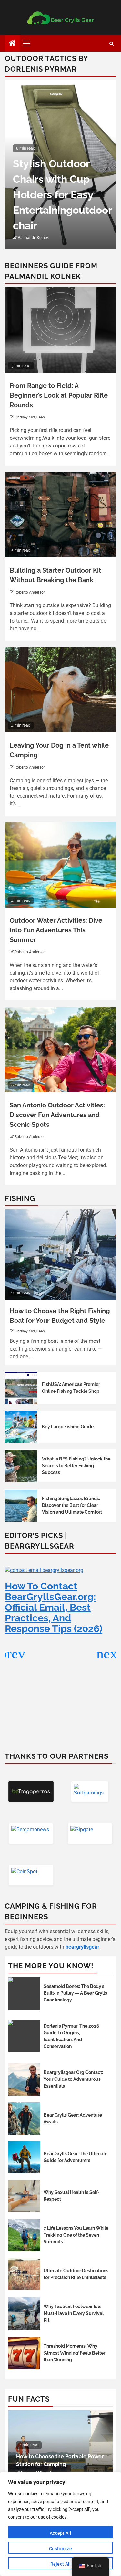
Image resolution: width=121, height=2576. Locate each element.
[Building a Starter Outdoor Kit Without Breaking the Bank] (60, 515)
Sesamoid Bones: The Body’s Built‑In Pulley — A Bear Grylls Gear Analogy (75, 1993)
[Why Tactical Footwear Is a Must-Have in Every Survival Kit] (24, 2314)
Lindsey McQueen (30, 417)
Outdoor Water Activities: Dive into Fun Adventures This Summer (56, 930)
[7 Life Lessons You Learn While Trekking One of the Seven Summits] (24, 2235)
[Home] (12, 44)
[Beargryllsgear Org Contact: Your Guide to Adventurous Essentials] (24, 2079)
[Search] (111, 44)
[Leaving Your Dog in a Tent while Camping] (60, 690)
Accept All (60, 2533)
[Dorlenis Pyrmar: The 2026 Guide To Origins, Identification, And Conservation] (24, 2036)
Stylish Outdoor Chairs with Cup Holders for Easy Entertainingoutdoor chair (62, 195)
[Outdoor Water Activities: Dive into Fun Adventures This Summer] (60, 865)
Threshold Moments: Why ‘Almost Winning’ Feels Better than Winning (74, 2353)
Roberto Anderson (30, 592)
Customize (60, 2549)
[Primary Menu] (29, 44)
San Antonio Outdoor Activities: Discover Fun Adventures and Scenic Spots (57, 1115)
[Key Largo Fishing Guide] (21, 1427)
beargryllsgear (82, 1947)
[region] (60, 2524)
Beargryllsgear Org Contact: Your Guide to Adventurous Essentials (73, 2079)
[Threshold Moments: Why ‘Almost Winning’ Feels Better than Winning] (24, 2353)
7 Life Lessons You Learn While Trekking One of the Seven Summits (76, 2235)
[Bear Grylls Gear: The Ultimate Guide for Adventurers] (24, 2157)
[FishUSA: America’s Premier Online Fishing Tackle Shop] (21, 1388)
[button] (109, 1654)
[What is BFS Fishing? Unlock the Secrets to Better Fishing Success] (21, 1466)
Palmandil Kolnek (33, 238)
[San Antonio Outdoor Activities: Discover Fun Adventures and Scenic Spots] (60, 1050)
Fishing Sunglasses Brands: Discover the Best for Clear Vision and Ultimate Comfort (72, 1505)
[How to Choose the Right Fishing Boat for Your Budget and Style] (60, 1254)
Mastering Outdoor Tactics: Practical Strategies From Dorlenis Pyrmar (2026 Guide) (56, 1663)
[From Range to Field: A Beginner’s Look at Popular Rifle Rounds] (60, 330)
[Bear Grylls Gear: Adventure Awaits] (24, 2119)
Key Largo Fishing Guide (68, 1427)
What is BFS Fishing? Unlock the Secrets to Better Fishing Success (76, 1466)
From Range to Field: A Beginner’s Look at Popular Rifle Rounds (59, 395)
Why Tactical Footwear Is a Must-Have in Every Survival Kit (74, 2313)
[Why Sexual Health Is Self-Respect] (24, 2196)
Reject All (61, 2564)
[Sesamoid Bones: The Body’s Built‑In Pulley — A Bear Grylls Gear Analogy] (24, 1993)
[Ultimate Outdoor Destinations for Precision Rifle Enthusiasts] (24, 2274)
